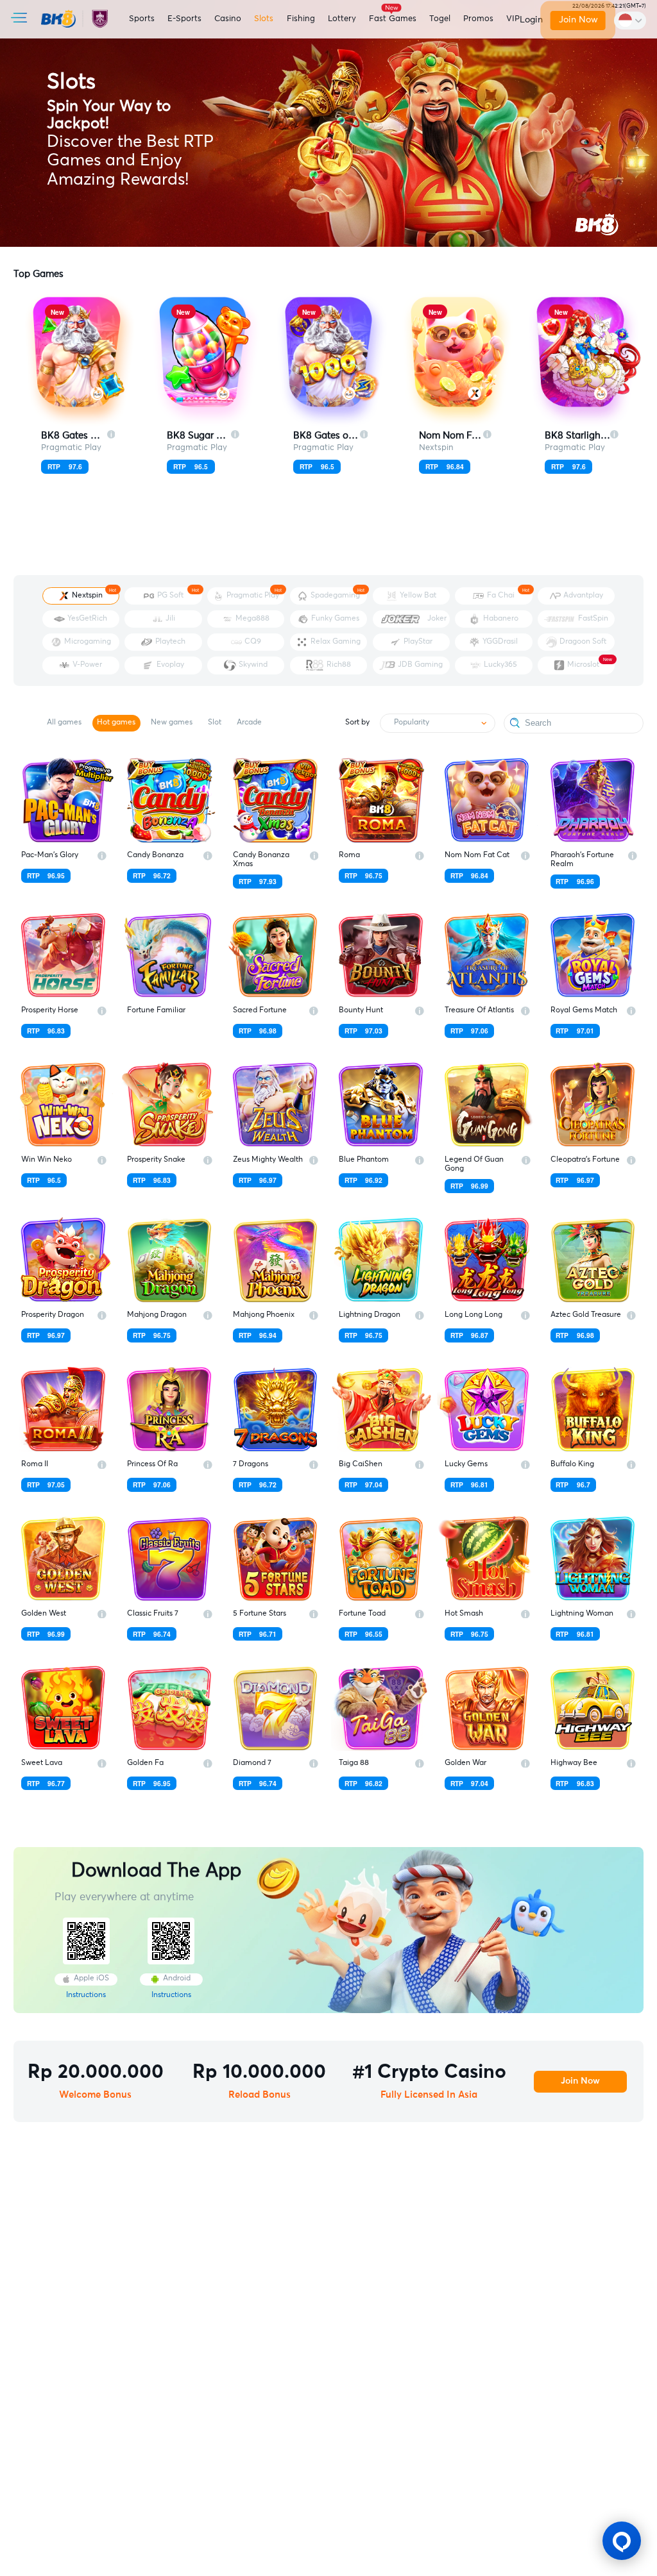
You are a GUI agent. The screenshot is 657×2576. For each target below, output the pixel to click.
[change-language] (630, 20)
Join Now (578, 20)
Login (531, 20)
